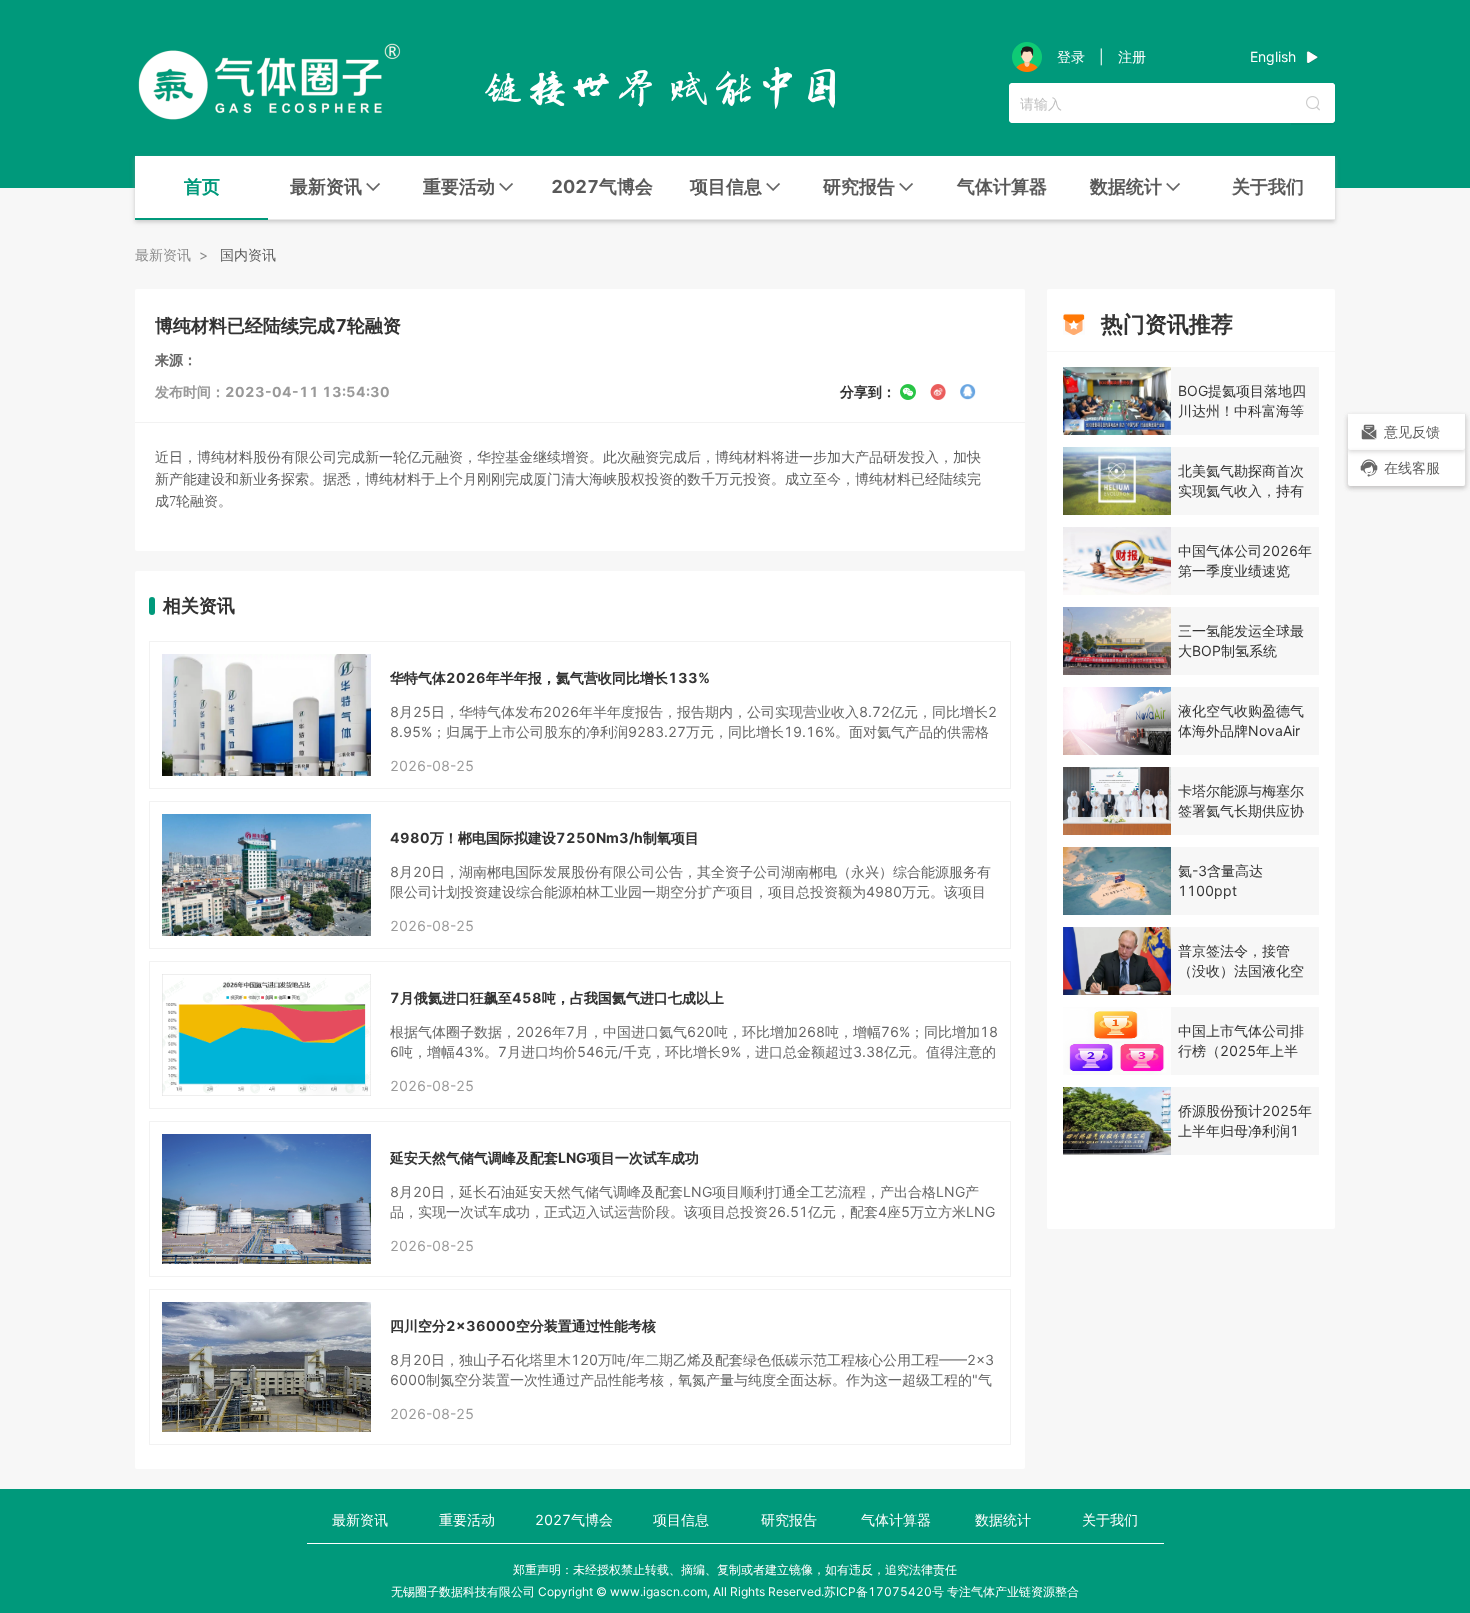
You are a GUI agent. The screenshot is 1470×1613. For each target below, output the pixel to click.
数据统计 (1003, 1519)
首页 (202, 186)
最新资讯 (360, 1519)
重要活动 (467, 1519)
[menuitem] (201, 188)
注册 (1132, 57)
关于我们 (1268, 186)
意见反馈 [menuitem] (1412, 431)
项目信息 (681, 1519)
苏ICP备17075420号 (884, 1591)
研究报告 (789, 1519)
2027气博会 (602, 186)
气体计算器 (1002, 186)
